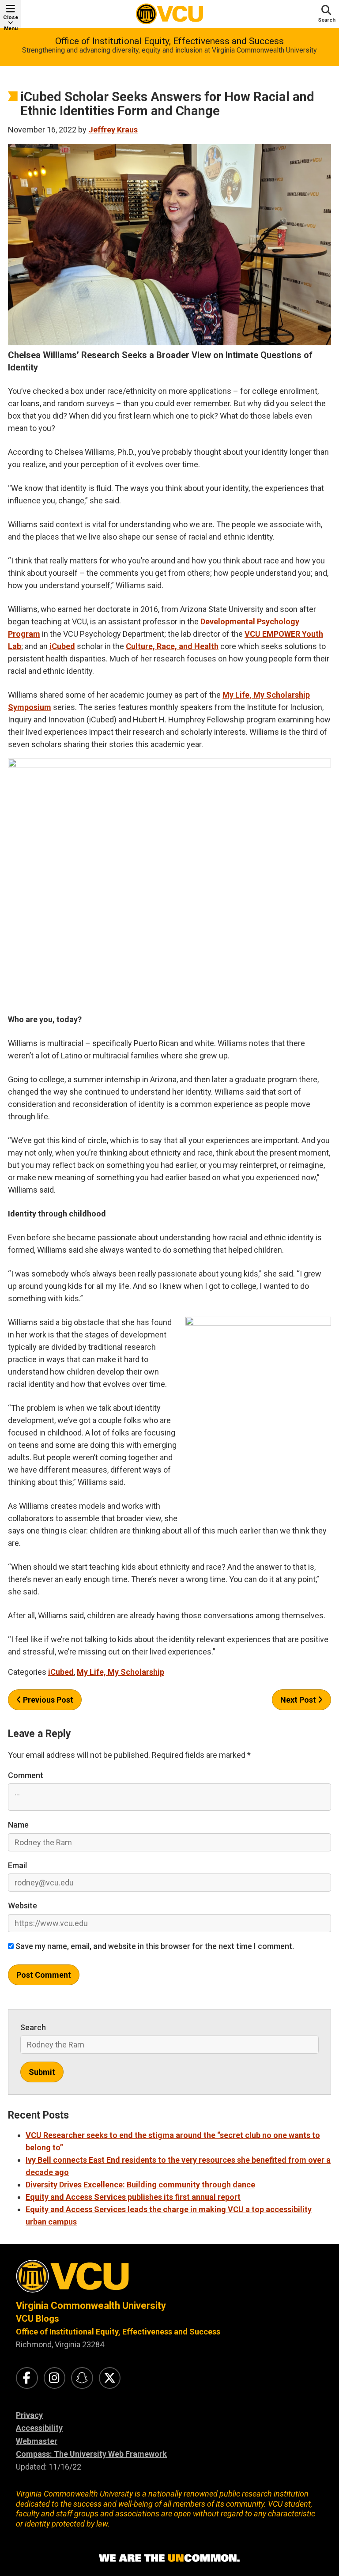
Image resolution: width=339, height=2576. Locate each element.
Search (33, 2027)
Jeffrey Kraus (113, 130)
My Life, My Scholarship (121, 1672)
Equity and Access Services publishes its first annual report (133, 2197)
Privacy (29, 2415)
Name (18, 1825)
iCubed (62, 646)
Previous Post (47, 1700)
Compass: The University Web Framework (91, 2454)
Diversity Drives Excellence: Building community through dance (140, 2185)
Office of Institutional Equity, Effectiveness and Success (169, 41)
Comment (26, 1775)
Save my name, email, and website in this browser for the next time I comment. (154, 1946)
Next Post (299, 1700)
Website (23, 1906)
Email (17, 1865)
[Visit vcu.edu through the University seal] (169, 2279)
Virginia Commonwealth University (91, 2306)
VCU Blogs (38, 2319)
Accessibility (39, 2428)
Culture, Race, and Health (172, 646)
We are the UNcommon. (169, 2558)
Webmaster (37, 2441)
